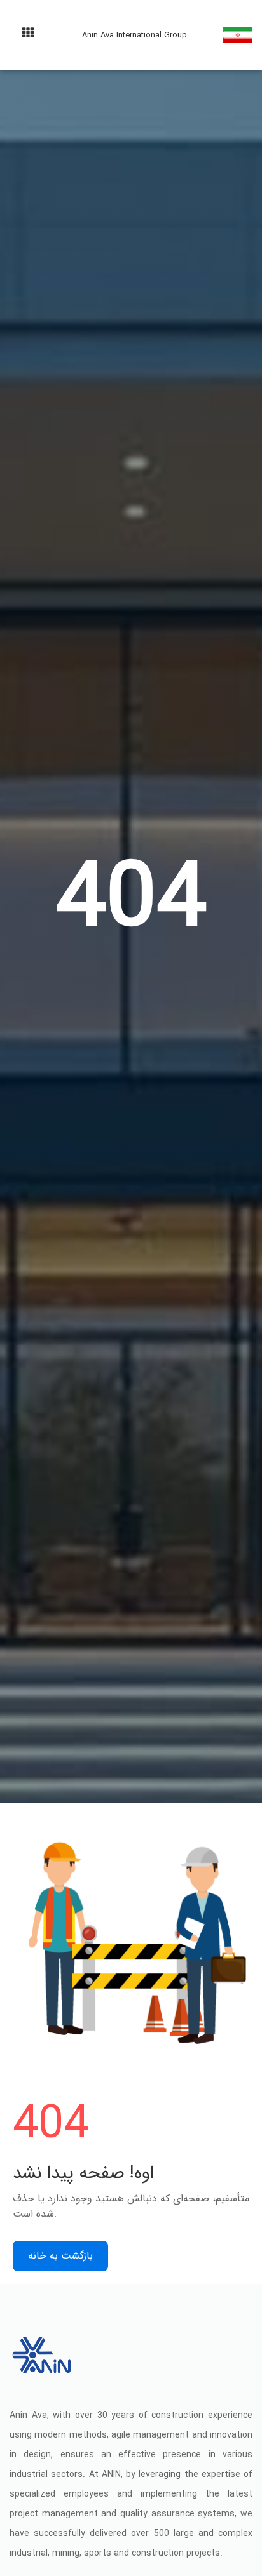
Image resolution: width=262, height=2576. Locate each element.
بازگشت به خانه (60, 2256)
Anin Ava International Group (134, 35)
